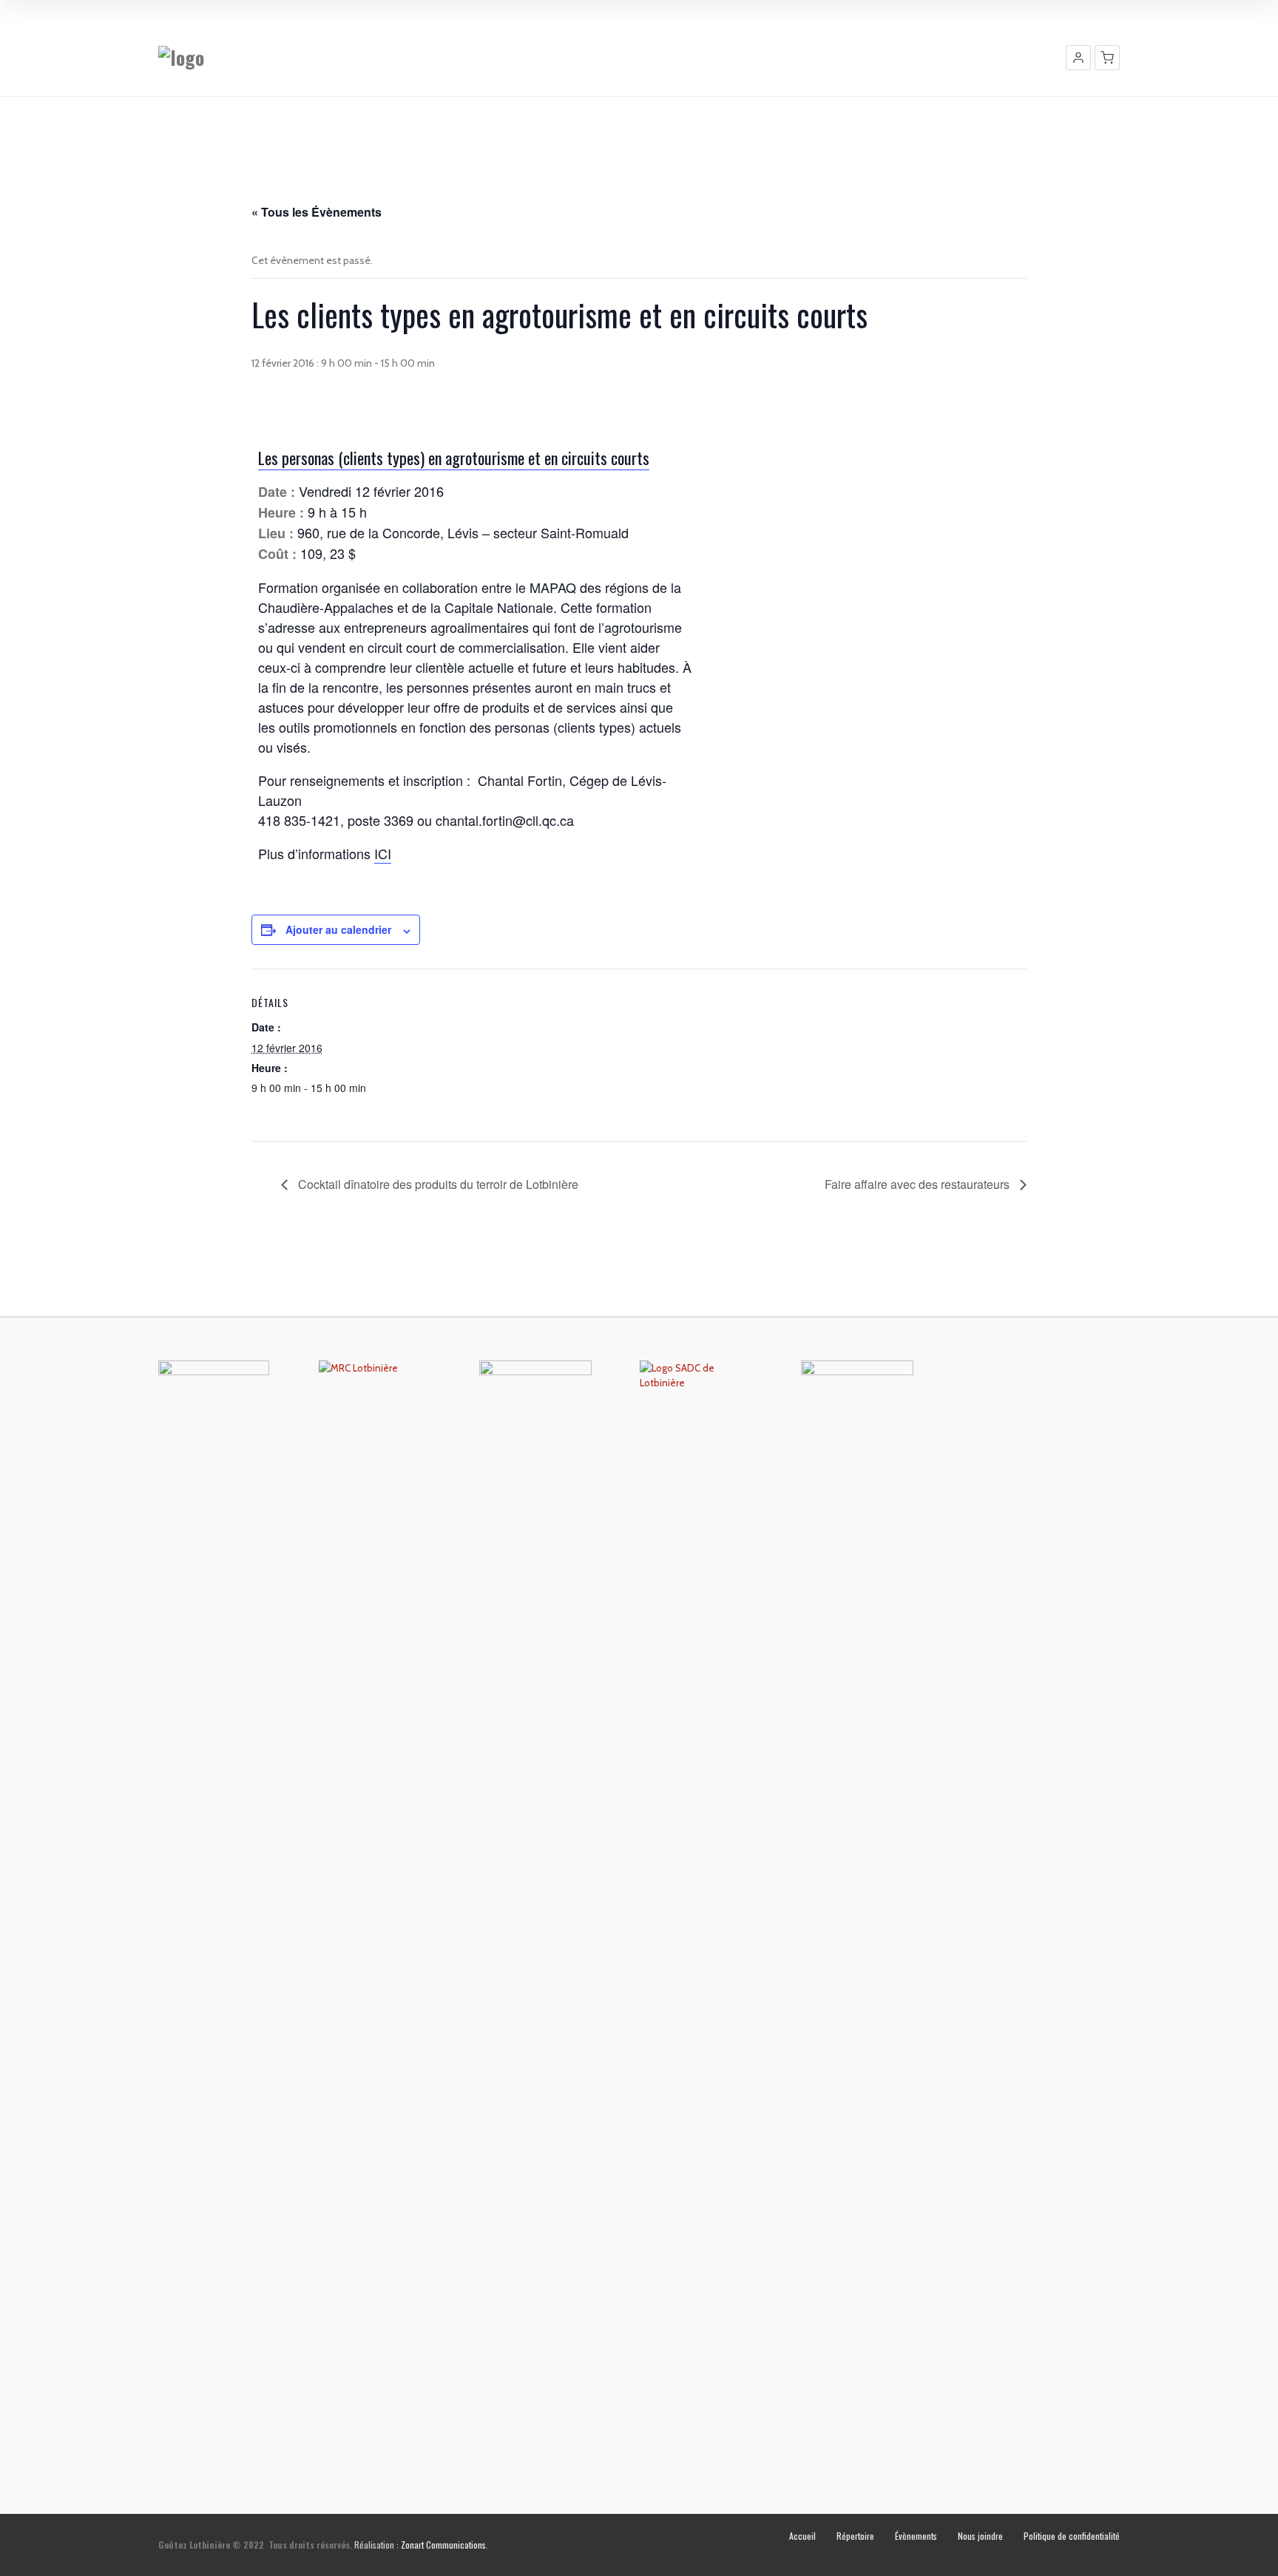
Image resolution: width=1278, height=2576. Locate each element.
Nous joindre (980, 2536)
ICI (383, 853)
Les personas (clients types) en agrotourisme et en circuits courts (454, 458)
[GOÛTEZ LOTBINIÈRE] (181, 57)
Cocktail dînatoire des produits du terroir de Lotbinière (437, 1184)
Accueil (802, 2536)
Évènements (916, 2536)
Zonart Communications (443, 2545)
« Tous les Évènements (317, 212)
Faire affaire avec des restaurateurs (919, 1184)
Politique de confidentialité (1072, 2536)
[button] (1078, 58)
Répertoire (855, 2536)
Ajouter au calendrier (338, 929)
